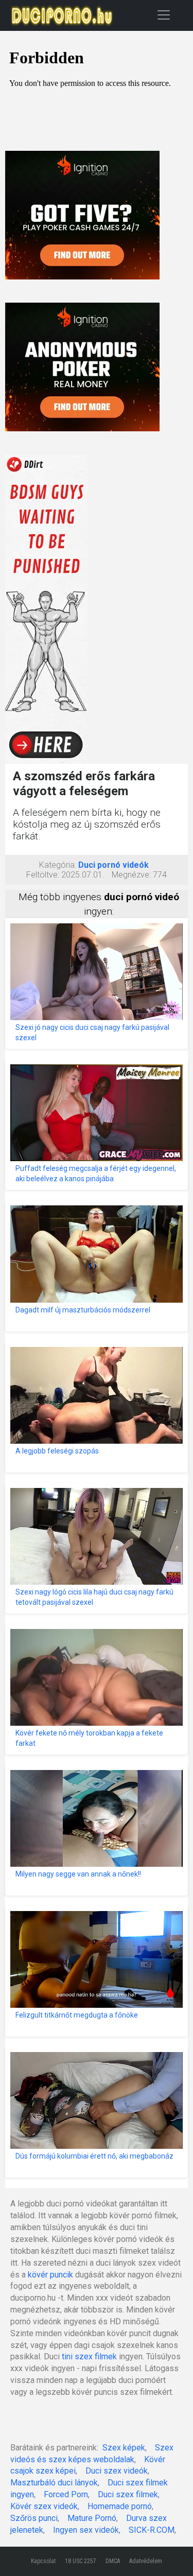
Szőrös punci (34, 2518)
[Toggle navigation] (164, 15)
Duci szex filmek (128, 2494)
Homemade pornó (120, 2506)
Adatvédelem (146, 2561)
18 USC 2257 (81, 2561)
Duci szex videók (117, 2471)
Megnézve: (131, 875)
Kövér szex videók (44, 2506)
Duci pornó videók (113, 865)
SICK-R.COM (152, 2530)
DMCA (113, 2561)
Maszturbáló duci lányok (54, 2483)
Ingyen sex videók (86, 2530)
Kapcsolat (43, 2561)
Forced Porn (66, 2494)
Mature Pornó (92, 2518)
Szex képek (124, 2448)
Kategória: (58, 865)
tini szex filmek (89, 2356)
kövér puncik (50, 2275)
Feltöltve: (43, 875)
